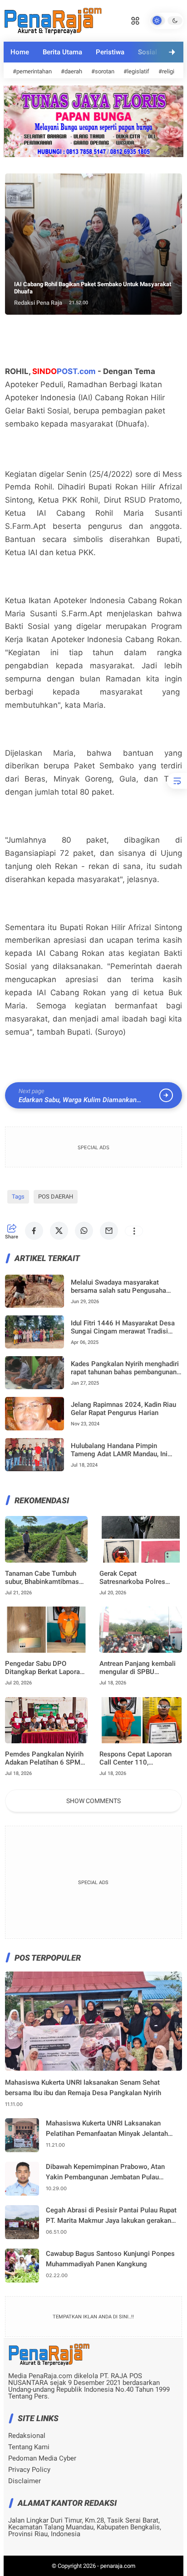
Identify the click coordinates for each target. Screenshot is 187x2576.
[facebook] (34, 1231)
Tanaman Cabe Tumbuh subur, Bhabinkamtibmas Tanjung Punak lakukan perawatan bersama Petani (45, 1578)
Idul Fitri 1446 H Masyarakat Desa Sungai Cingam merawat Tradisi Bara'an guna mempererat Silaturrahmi (123, 1327)
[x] (59, 1231)
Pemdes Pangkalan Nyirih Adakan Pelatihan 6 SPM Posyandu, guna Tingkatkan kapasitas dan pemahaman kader (44, 1758)
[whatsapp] (84, 1231)
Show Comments (93, 1801)
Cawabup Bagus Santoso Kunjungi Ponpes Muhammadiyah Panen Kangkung (110, 2259)
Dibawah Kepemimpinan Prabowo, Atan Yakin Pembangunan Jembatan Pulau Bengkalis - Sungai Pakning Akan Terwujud (111, 2172)
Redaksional (27, 2436)
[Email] (109, 1231)
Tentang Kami (29, 2447)
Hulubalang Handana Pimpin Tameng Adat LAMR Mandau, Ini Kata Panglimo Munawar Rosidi (119, 1450)
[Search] (135, 20)
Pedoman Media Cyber (42, 2458)
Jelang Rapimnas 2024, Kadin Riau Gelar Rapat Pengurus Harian (123, 1409)
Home (20, 52)
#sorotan (103, 71)
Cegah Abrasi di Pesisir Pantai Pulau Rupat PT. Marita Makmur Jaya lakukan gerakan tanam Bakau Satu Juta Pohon (111, 2216)
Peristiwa (110, 52)
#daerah (71, 71)
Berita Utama (62, 52)
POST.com (64, 371)
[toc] (177, 781)
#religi (166, 71)
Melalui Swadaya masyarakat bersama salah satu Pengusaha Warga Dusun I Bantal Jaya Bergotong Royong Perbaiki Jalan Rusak (122, 1286)
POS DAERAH (56, 1197)
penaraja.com (118, 2566)
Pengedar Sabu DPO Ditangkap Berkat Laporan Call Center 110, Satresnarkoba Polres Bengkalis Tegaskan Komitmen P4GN (44, 1668)
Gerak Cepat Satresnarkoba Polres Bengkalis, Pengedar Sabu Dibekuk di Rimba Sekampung (139, 1578)
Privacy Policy (29, 2470)
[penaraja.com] (53, 20)
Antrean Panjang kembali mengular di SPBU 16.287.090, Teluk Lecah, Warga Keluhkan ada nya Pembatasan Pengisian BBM (138, 1668)
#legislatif (136, 71)
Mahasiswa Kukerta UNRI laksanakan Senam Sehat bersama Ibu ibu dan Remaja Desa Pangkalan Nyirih (83, 2088)
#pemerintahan (32, 71)
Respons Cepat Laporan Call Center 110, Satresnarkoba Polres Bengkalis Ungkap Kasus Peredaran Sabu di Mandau (140, 1758)
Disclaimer (25, 2481)
